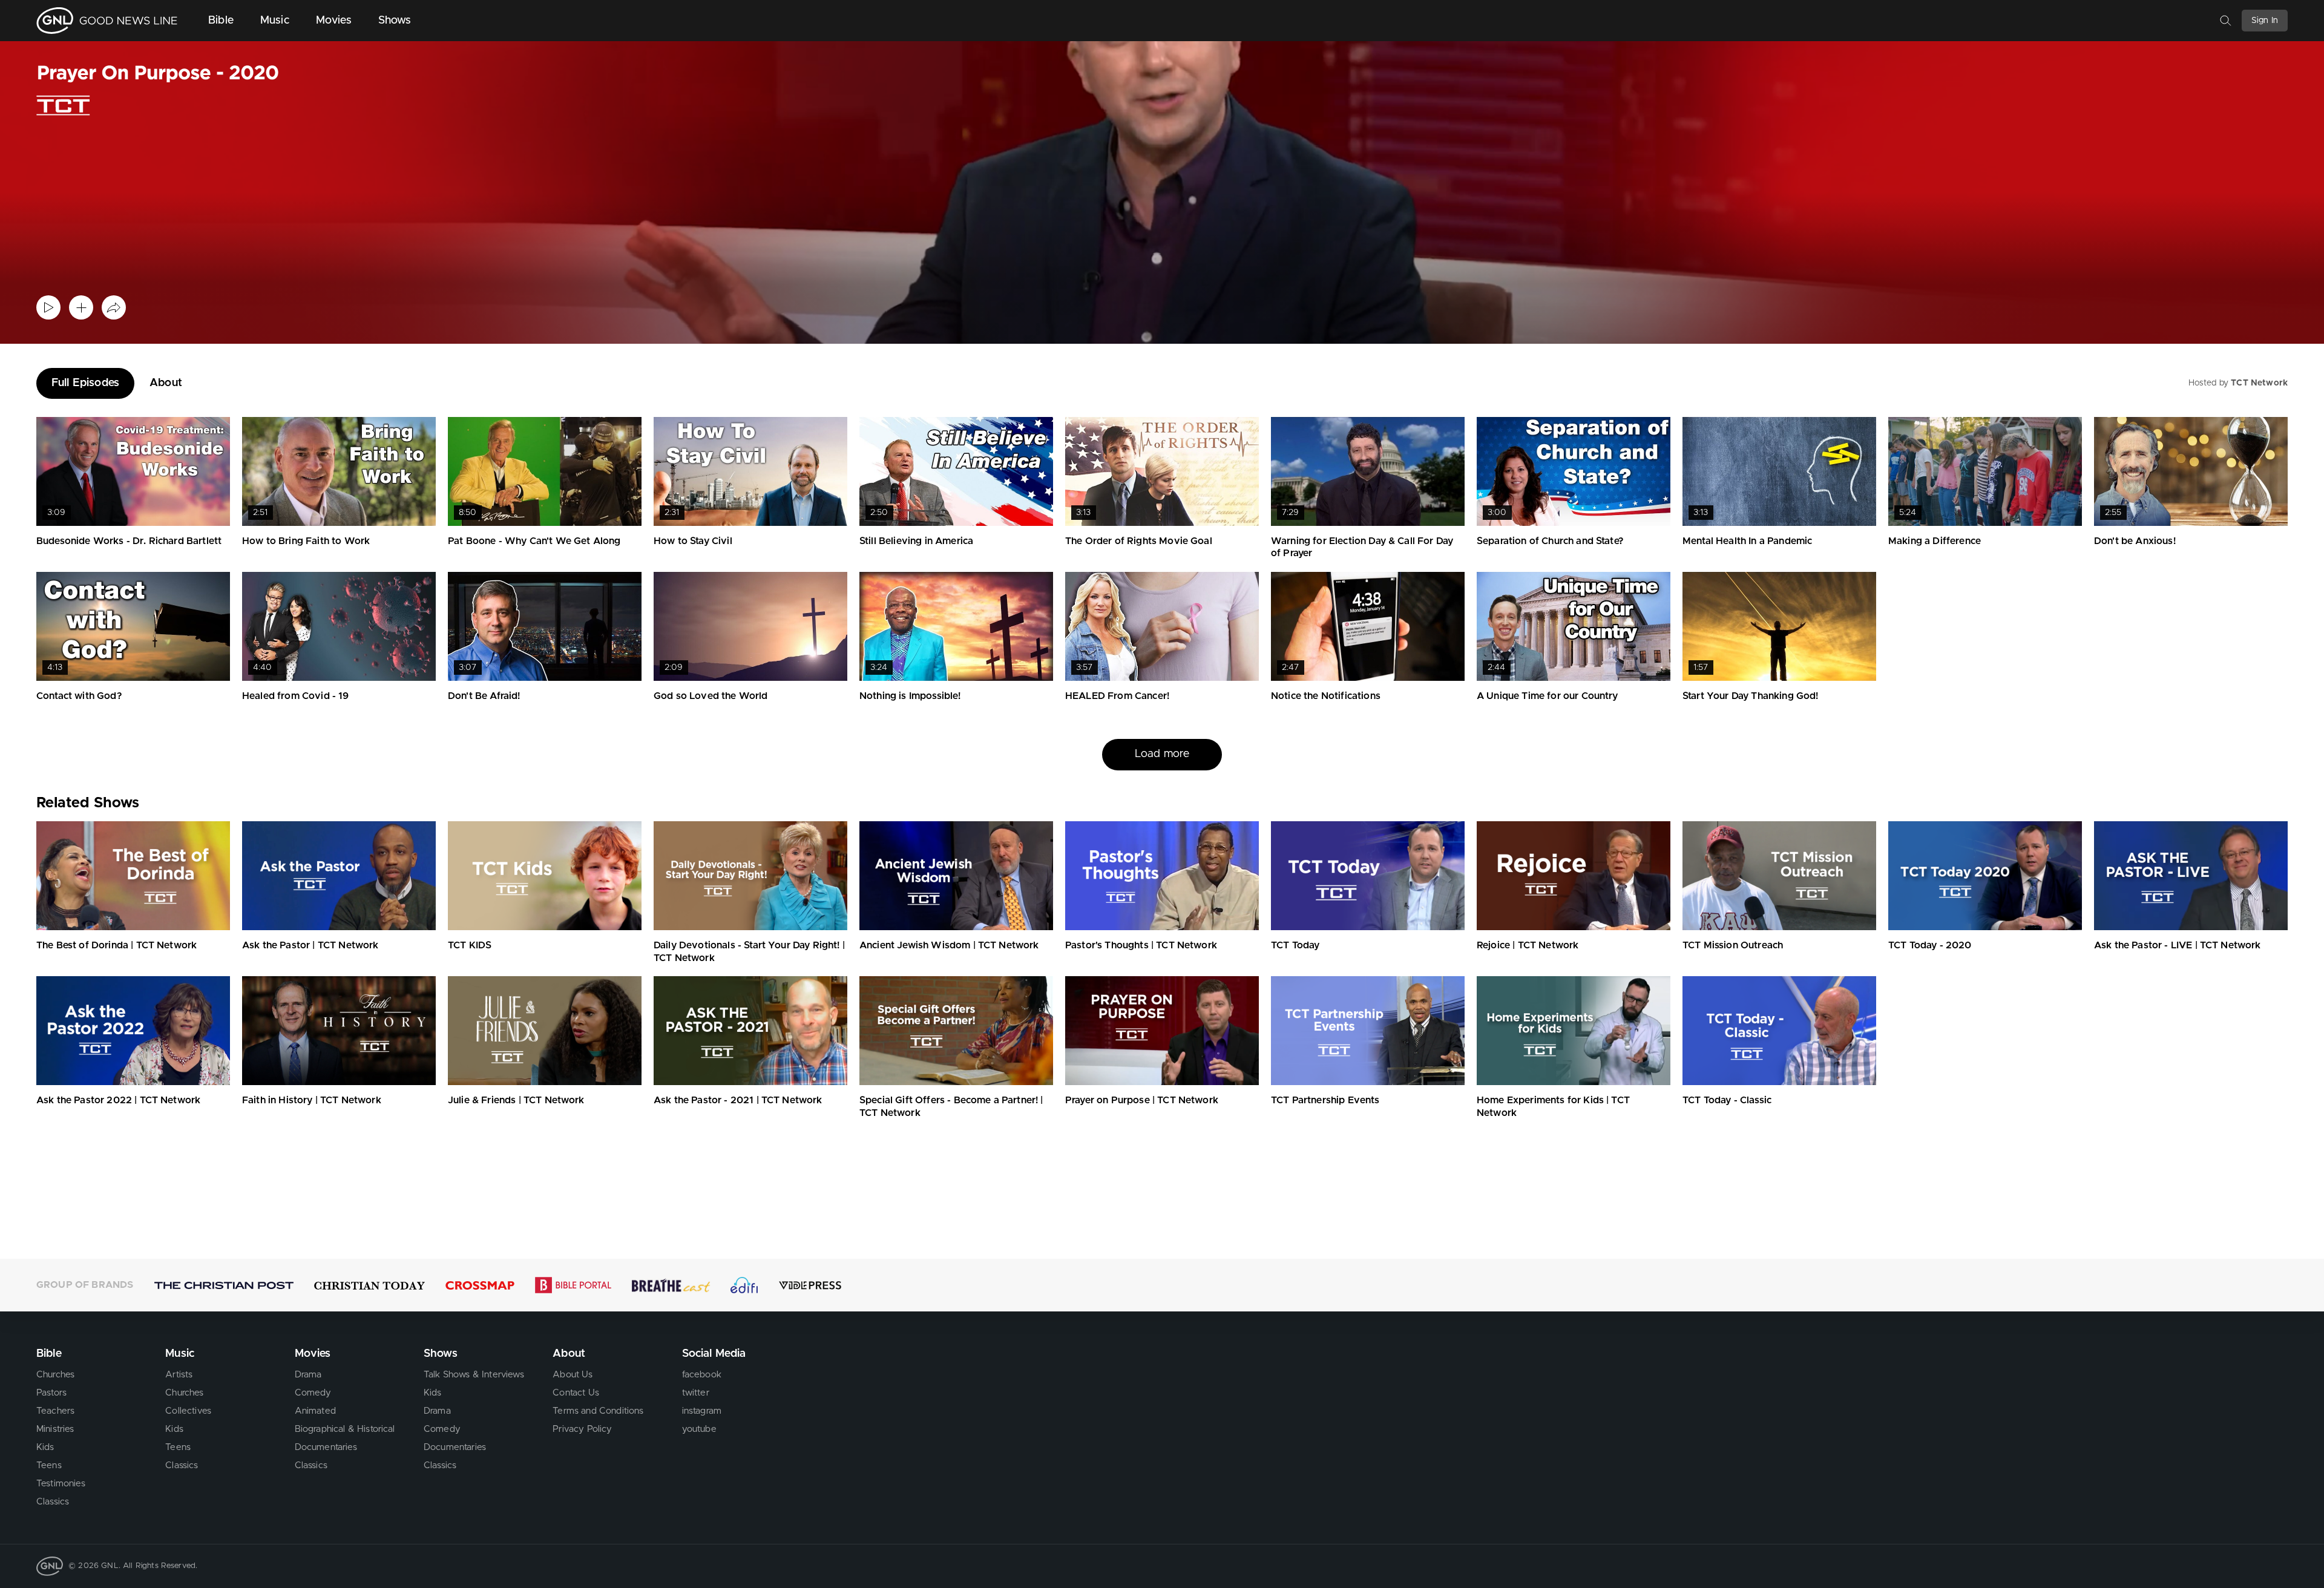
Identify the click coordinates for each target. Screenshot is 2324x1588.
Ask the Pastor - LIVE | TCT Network (2178, 945)
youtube (699, 1429)
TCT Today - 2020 (1930, 945)
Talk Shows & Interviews (474, 1375)
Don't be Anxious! (2135, 541)
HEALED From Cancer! (1117, 696)
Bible (221, 21)
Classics (53, 1502)
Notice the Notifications (1326, 696)
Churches (55, 1375)
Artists (179, 1375)
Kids (45, 1447)
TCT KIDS (470, 945)
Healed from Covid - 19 (296, 696)
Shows (395, 21)
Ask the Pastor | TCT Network (310, 945)
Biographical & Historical (345, 1429)
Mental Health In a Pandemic (1747, 541)
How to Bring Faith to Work (306, 541)
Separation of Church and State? (1550, 541)
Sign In (2265, 21)
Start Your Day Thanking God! (1750, 696)
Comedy (313, 1393)
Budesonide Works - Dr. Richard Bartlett (129, 541)
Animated (315, 1411)
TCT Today (1295, 945)
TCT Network (2259, 383)
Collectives (188, 1411)
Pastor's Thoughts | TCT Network (1141, 945)
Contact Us (576, 1393)
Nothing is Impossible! (910, 696)
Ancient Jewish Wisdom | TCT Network (949, 945)
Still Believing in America (916, 541)
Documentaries (326, 1447)
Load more (1162, 754)
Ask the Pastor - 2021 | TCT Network (738, 1100)
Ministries (55, 1429)
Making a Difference (1935, 541)
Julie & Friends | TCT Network (516, 1100)
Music (275, 21)
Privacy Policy (582, 1429)
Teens (49, 1465)
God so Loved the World (711, 696)
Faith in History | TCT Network (312, 1100)
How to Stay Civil (693, 541)
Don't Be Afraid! (484, 696)
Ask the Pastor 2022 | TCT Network (118, 1100)
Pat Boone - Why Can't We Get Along (534, 541)
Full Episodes (85, 383)
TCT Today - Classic (1727, 1100)
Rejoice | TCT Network (1528, 945)
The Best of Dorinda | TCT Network (117, 945)
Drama (308, 1375)
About (166, 383)
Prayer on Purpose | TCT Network (1142, 1100)
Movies (334, 21)
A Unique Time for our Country (1548, 696)
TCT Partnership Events (1325, 1100)
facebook (702, 1375)
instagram (702, 1411)
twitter (696, 1393)
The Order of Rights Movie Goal (1139, 541)
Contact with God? (79, 696)
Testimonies (61, 1484)
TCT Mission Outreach (1733, 945)
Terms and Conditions (598, 1411)
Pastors (51, 1393)
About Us (573, 1375)
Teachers (55, 1411)
